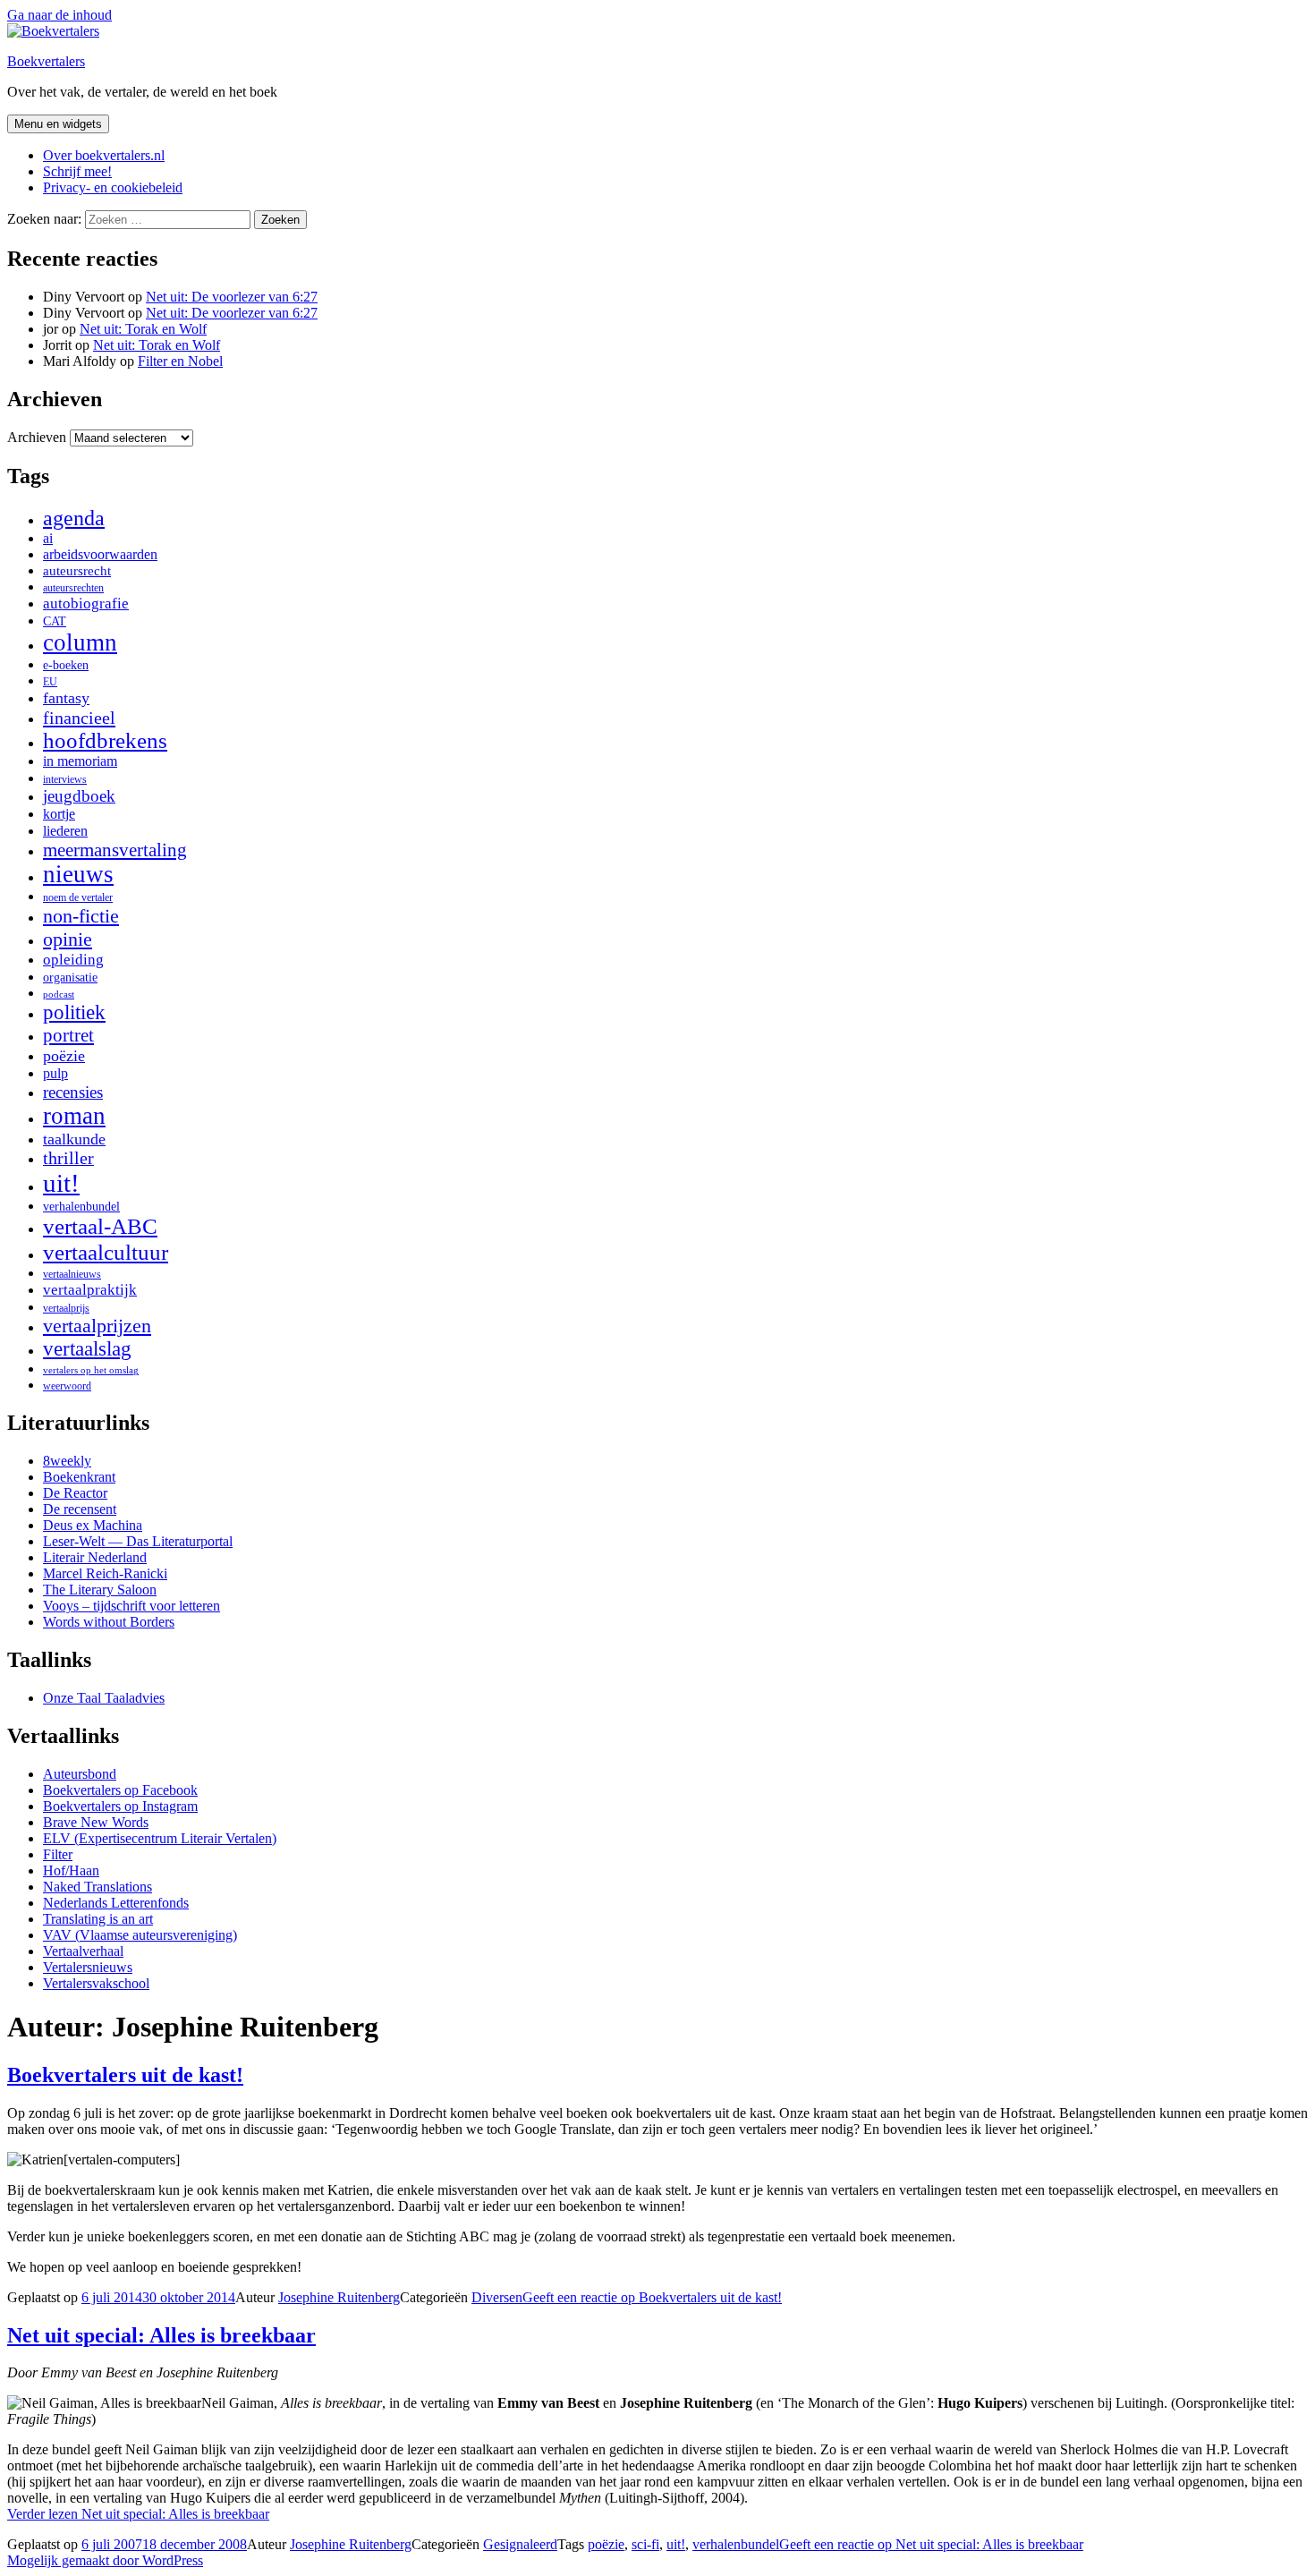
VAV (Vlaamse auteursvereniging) (140, 1935)
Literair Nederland (95, 1557)
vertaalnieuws (72, 1274)
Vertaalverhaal (83, 1951)
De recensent (80, 1509)
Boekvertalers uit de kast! (125, 2075)
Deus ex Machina (93, 1525)
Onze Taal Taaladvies (104, 1698)
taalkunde (74, 1139)
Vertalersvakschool (96, 1983)
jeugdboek (79, 796)
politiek (74, 1012)
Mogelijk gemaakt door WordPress (105, 2560)
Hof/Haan (71, 1870)
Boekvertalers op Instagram (120, 1806)
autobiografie (86, 604)
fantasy (66, 698)
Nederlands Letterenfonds (116, 1903)
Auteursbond (80, 1774)
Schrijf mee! (77, 171)
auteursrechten (73, 588)
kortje (59, 814)
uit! (61, 1183)
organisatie (70, 978)
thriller (68, 1158)
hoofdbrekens (105, 740)
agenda (74, 518)
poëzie (64, 1056)
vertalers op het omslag (91, 1370)
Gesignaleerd (520, 2544)
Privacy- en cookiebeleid (113, 187)
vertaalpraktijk (90, 1290)
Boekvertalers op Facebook (120, 1790)
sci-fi (645, 2544)
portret (68, 1035)
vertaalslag (87, 1349)
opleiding (73, 960)
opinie (68, 939)
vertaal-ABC (100, 1226)
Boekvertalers (46, 61)
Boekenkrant (79, 1477)
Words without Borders (109, 1622)
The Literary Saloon (100, 1590)
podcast (59, 995)
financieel (79, 718)
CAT (55, 621)
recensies (73, 1092)
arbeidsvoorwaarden (100, 554)
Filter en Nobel (180, 361)
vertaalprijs (66, 1308)
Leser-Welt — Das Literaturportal (138, 1541)
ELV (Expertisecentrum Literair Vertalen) (160, 1838)
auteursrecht (77, 571)
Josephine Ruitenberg (339, 2297)
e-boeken (66, 665)
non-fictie (81, 916)
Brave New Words (96, 1822)
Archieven (37, 437)
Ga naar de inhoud (59, 15)
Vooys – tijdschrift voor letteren (131, 1606)
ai (48, 538)
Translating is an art (98, 1919)
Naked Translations (98, 1887)
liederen (65, 831)
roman (74, 1116)
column (80, 642)
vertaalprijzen (97, 1326)
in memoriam (80, 761)
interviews (65, 779)
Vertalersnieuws (88, 1967)
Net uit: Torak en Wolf (143, 329)
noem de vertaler (78, 897)
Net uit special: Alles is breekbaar (161, 2335)
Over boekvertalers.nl (104, 155)
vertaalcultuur (106, 1252)
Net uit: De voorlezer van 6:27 (232, 297)
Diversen (497, 2297)
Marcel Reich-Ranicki (105, 1573)
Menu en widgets (58, 124)
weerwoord (67, 1386)
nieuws (78, 874)
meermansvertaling (115, 850)
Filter (58, 1854)
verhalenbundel (81, 1207)
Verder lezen (138, 2514)
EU (50, 682)
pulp (55, 1074)
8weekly (67, 1461)
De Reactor (75, 1493)
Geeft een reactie (652, 2297)
